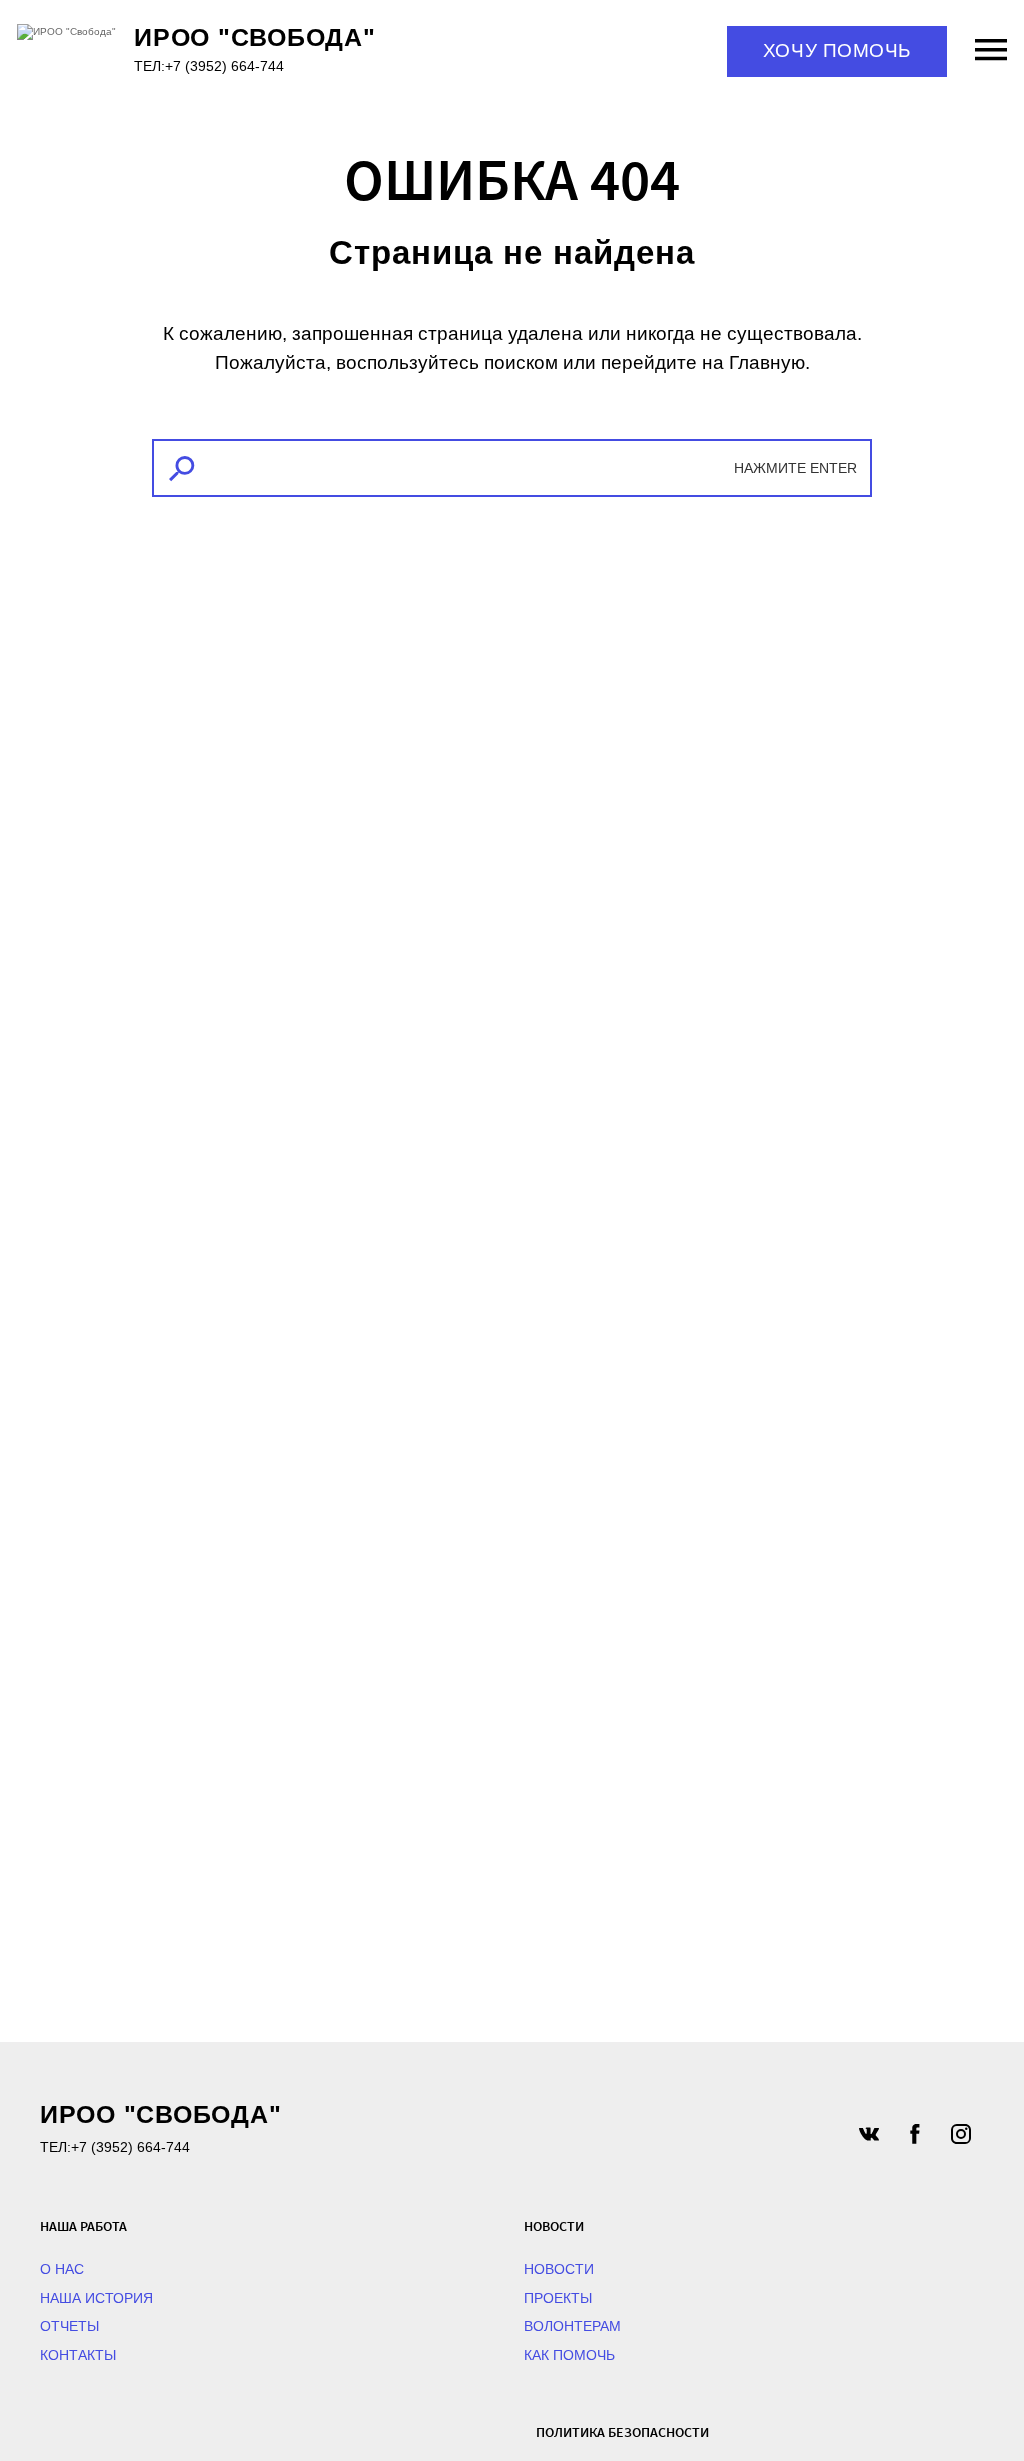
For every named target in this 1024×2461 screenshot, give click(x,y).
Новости (559, 2269)
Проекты (558, 2298)
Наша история (96, 2298)
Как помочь (569, 2355)
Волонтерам (572, 2326)
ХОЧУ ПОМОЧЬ (837, 50)
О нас (62, 2269)
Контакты (78, 2355)
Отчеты (69, 2326)
